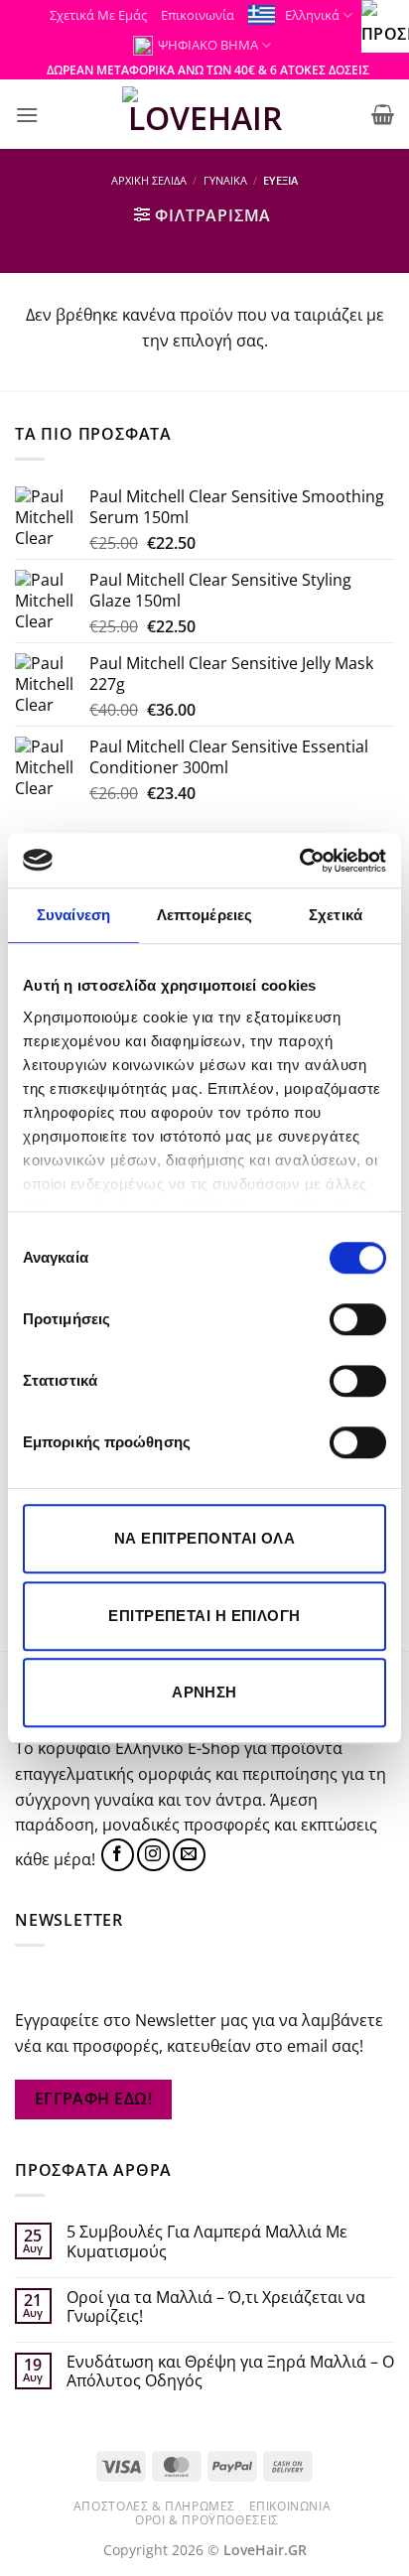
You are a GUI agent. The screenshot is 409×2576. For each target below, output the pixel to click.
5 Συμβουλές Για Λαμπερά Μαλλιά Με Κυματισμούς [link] (207, 2241)
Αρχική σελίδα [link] (149, 180)
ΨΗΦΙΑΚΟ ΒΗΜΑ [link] (208, 45)
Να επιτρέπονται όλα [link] (205, 1538)
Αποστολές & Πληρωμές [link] (154, 2506)
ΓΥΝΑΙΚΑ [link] (225, 180)
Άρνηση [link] (204, 1692)
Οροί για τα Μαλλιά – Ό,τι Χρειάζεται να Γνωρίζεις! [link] (216, 2307)
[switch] (358, 1319)
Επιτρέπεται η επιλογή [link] (204, 1616)
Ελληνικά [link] (312, 15)
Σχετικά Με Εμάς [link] (98, 15)
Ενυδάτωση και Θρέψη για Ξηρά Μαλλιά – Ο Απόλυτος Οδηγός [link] (230, 2372)
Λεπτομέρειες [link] (204, 915)
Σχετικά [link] (336, 915)
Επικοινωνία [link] (198, 15)
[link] (299, 861)
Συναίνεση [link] (73, 915)
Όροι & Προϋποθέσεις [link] (207, 2520)
